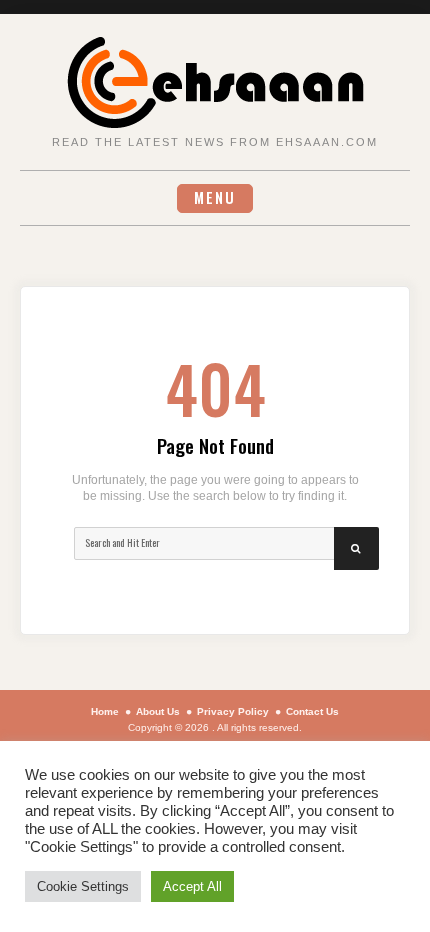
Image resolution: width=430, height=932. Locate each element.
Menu (215, 197)
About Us (158, 711)
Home (105, 711)
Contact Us (312, 711)
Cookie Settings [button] (83, 886)
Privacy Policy (233, 711)
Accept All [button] (192, 886)
